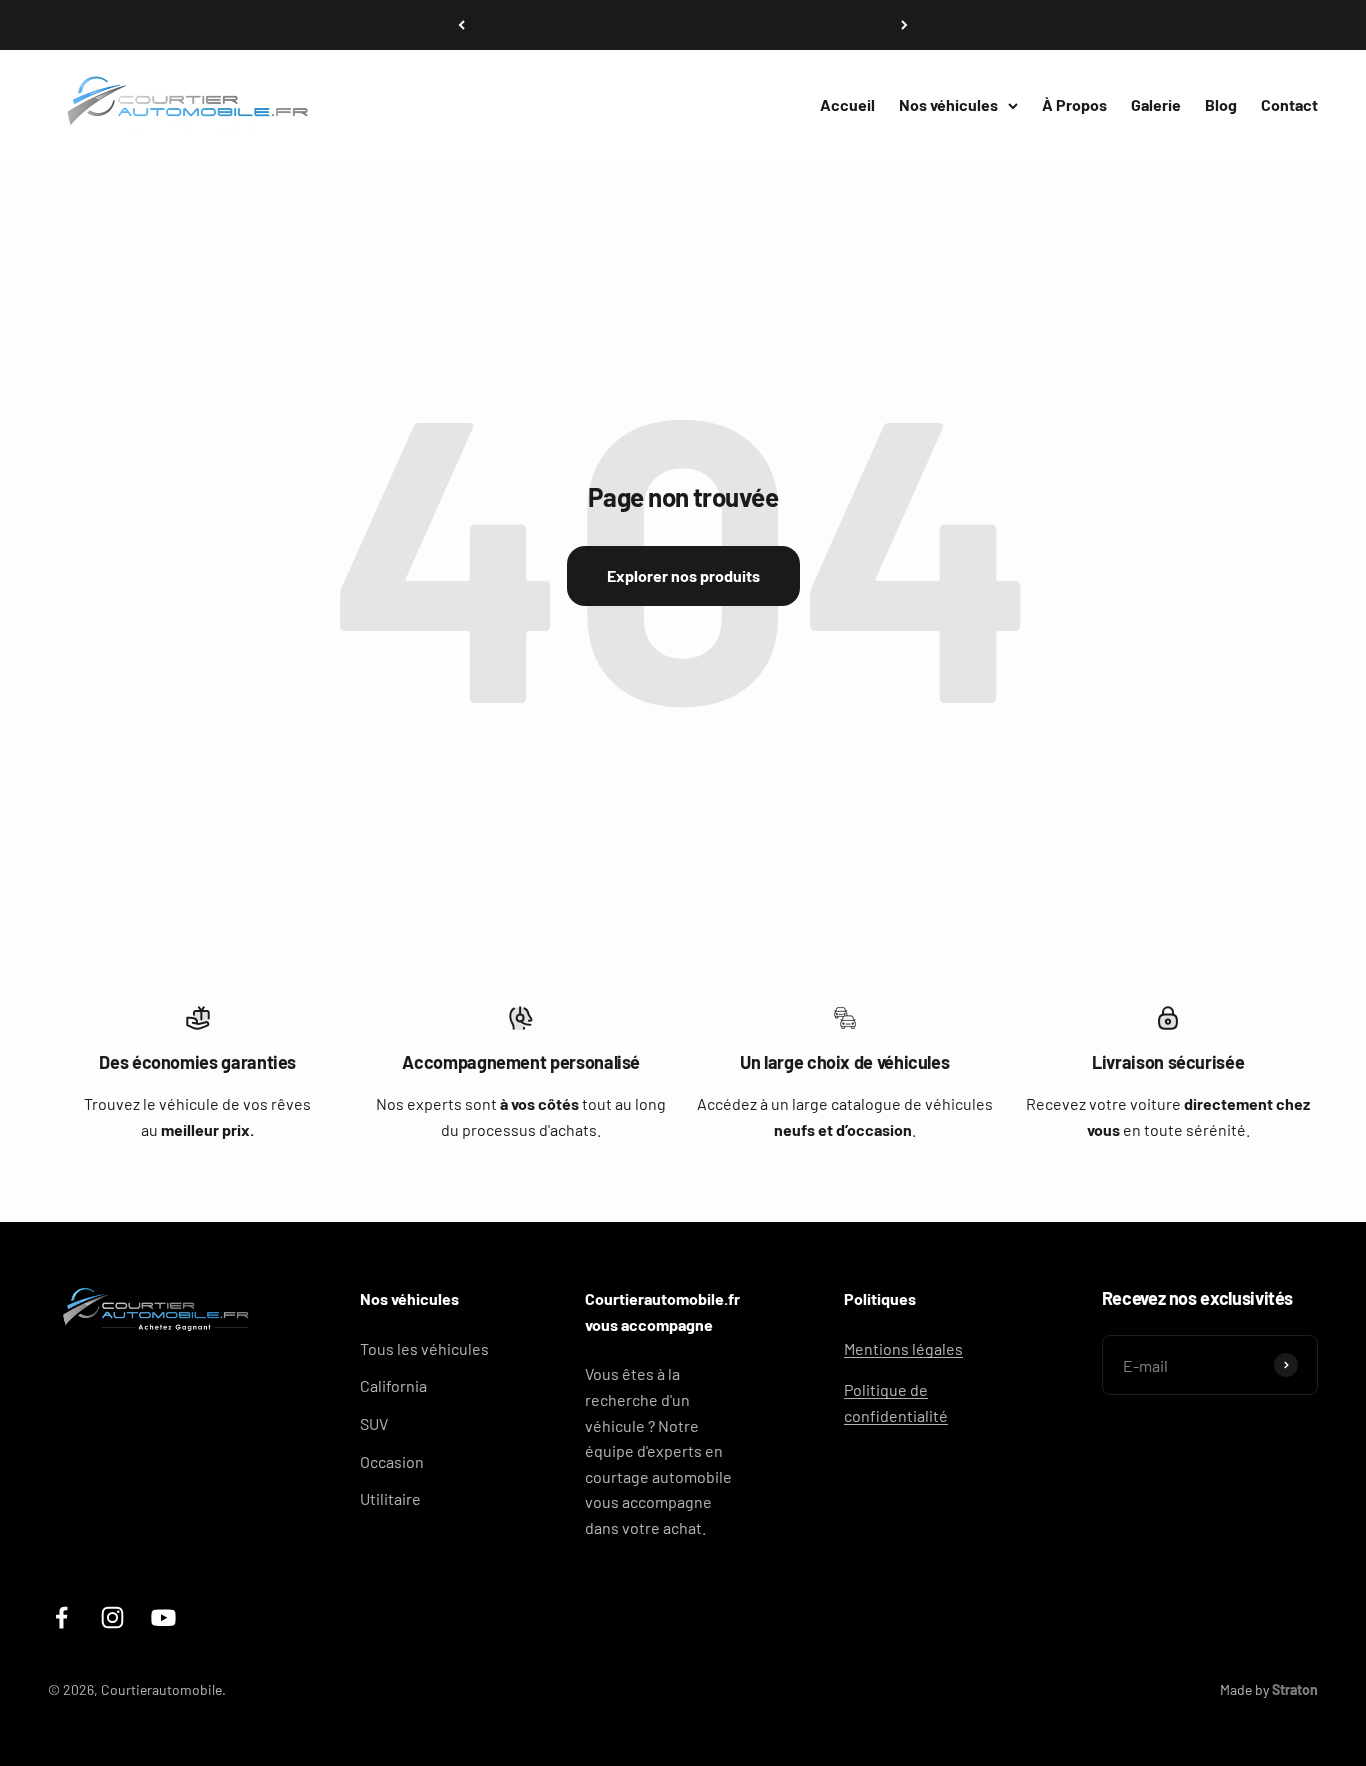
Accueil (847, 104)
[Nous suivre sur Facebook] (61, 1617)
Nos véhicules (948, 104)
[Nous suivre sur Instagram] (112, 1617)
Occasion (392, 1461)
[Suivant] (904, 25)
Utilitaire (390, 1498)
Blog (1221, 104)
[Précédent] (461, 25)
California (393, 1385)
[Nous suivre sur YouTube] (163, 1617)
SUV (374, 1423)
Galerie (1156, 104)
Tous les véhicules (424, 1348)
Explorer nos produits (683, 575)
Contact (1289, 104)
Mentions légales (903, 1348)
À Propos (1074, 104)
